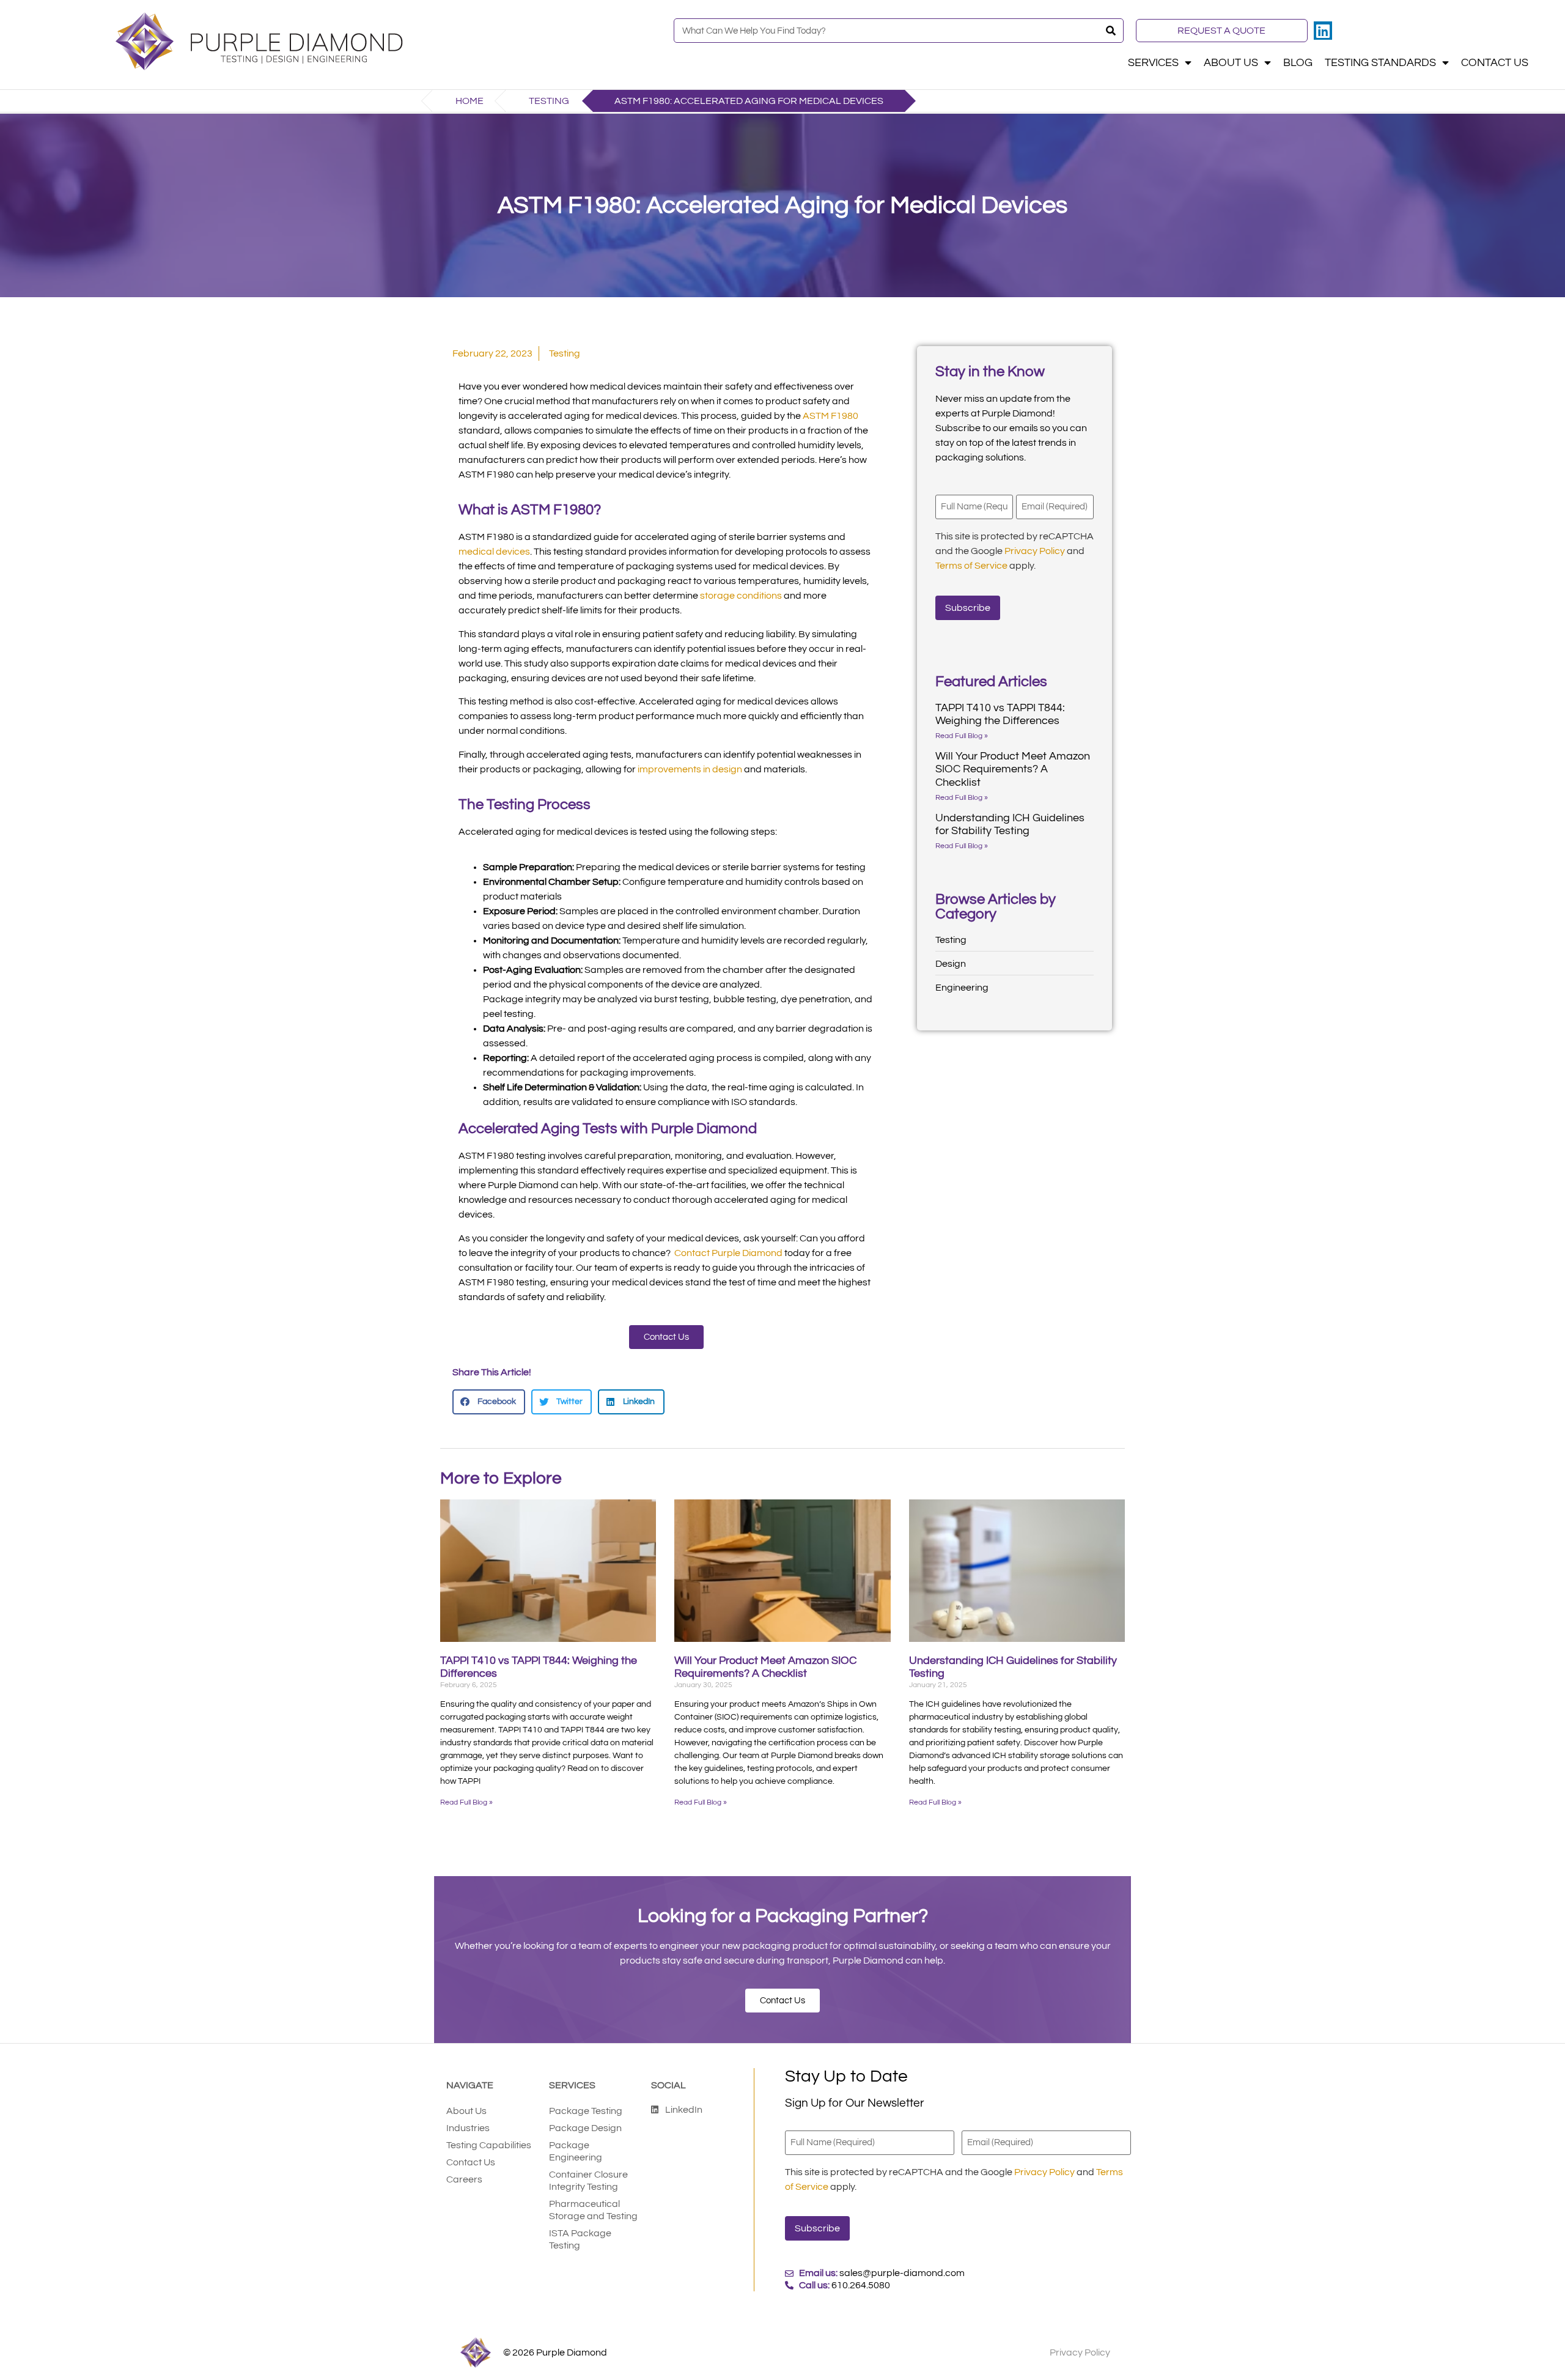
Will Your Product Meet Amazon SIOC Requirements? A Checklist (1013, 769)
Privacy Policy (1035, 551)
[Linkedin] (1323, 31)
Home (469, 101)
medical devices (494, 552)
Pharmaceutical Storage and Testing (593, 2210)
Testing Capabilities (489, 2145)
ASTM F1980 (830, 416)
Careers (464, 2179)
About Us (1231, 63)
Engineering (962, 988)
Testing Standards (1380, 63)
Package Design (585, 2128)
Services (1153, 63)
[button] (489, 1402)
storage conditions (741, 596)
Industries (468, 2128)
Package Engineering (576, 2151)
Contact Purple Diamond (728, 1253)
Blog (1298, 63)
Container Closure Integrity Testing (588, 2181)
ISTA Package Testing (580, 2239)
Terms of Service (971, 566)
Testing (549, 101)
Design (951, 964)
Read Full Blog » (962, 736)
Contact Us (1495, 63)
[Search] (1111, 31)
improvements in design (690, 769)
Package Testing (586, 2111)
